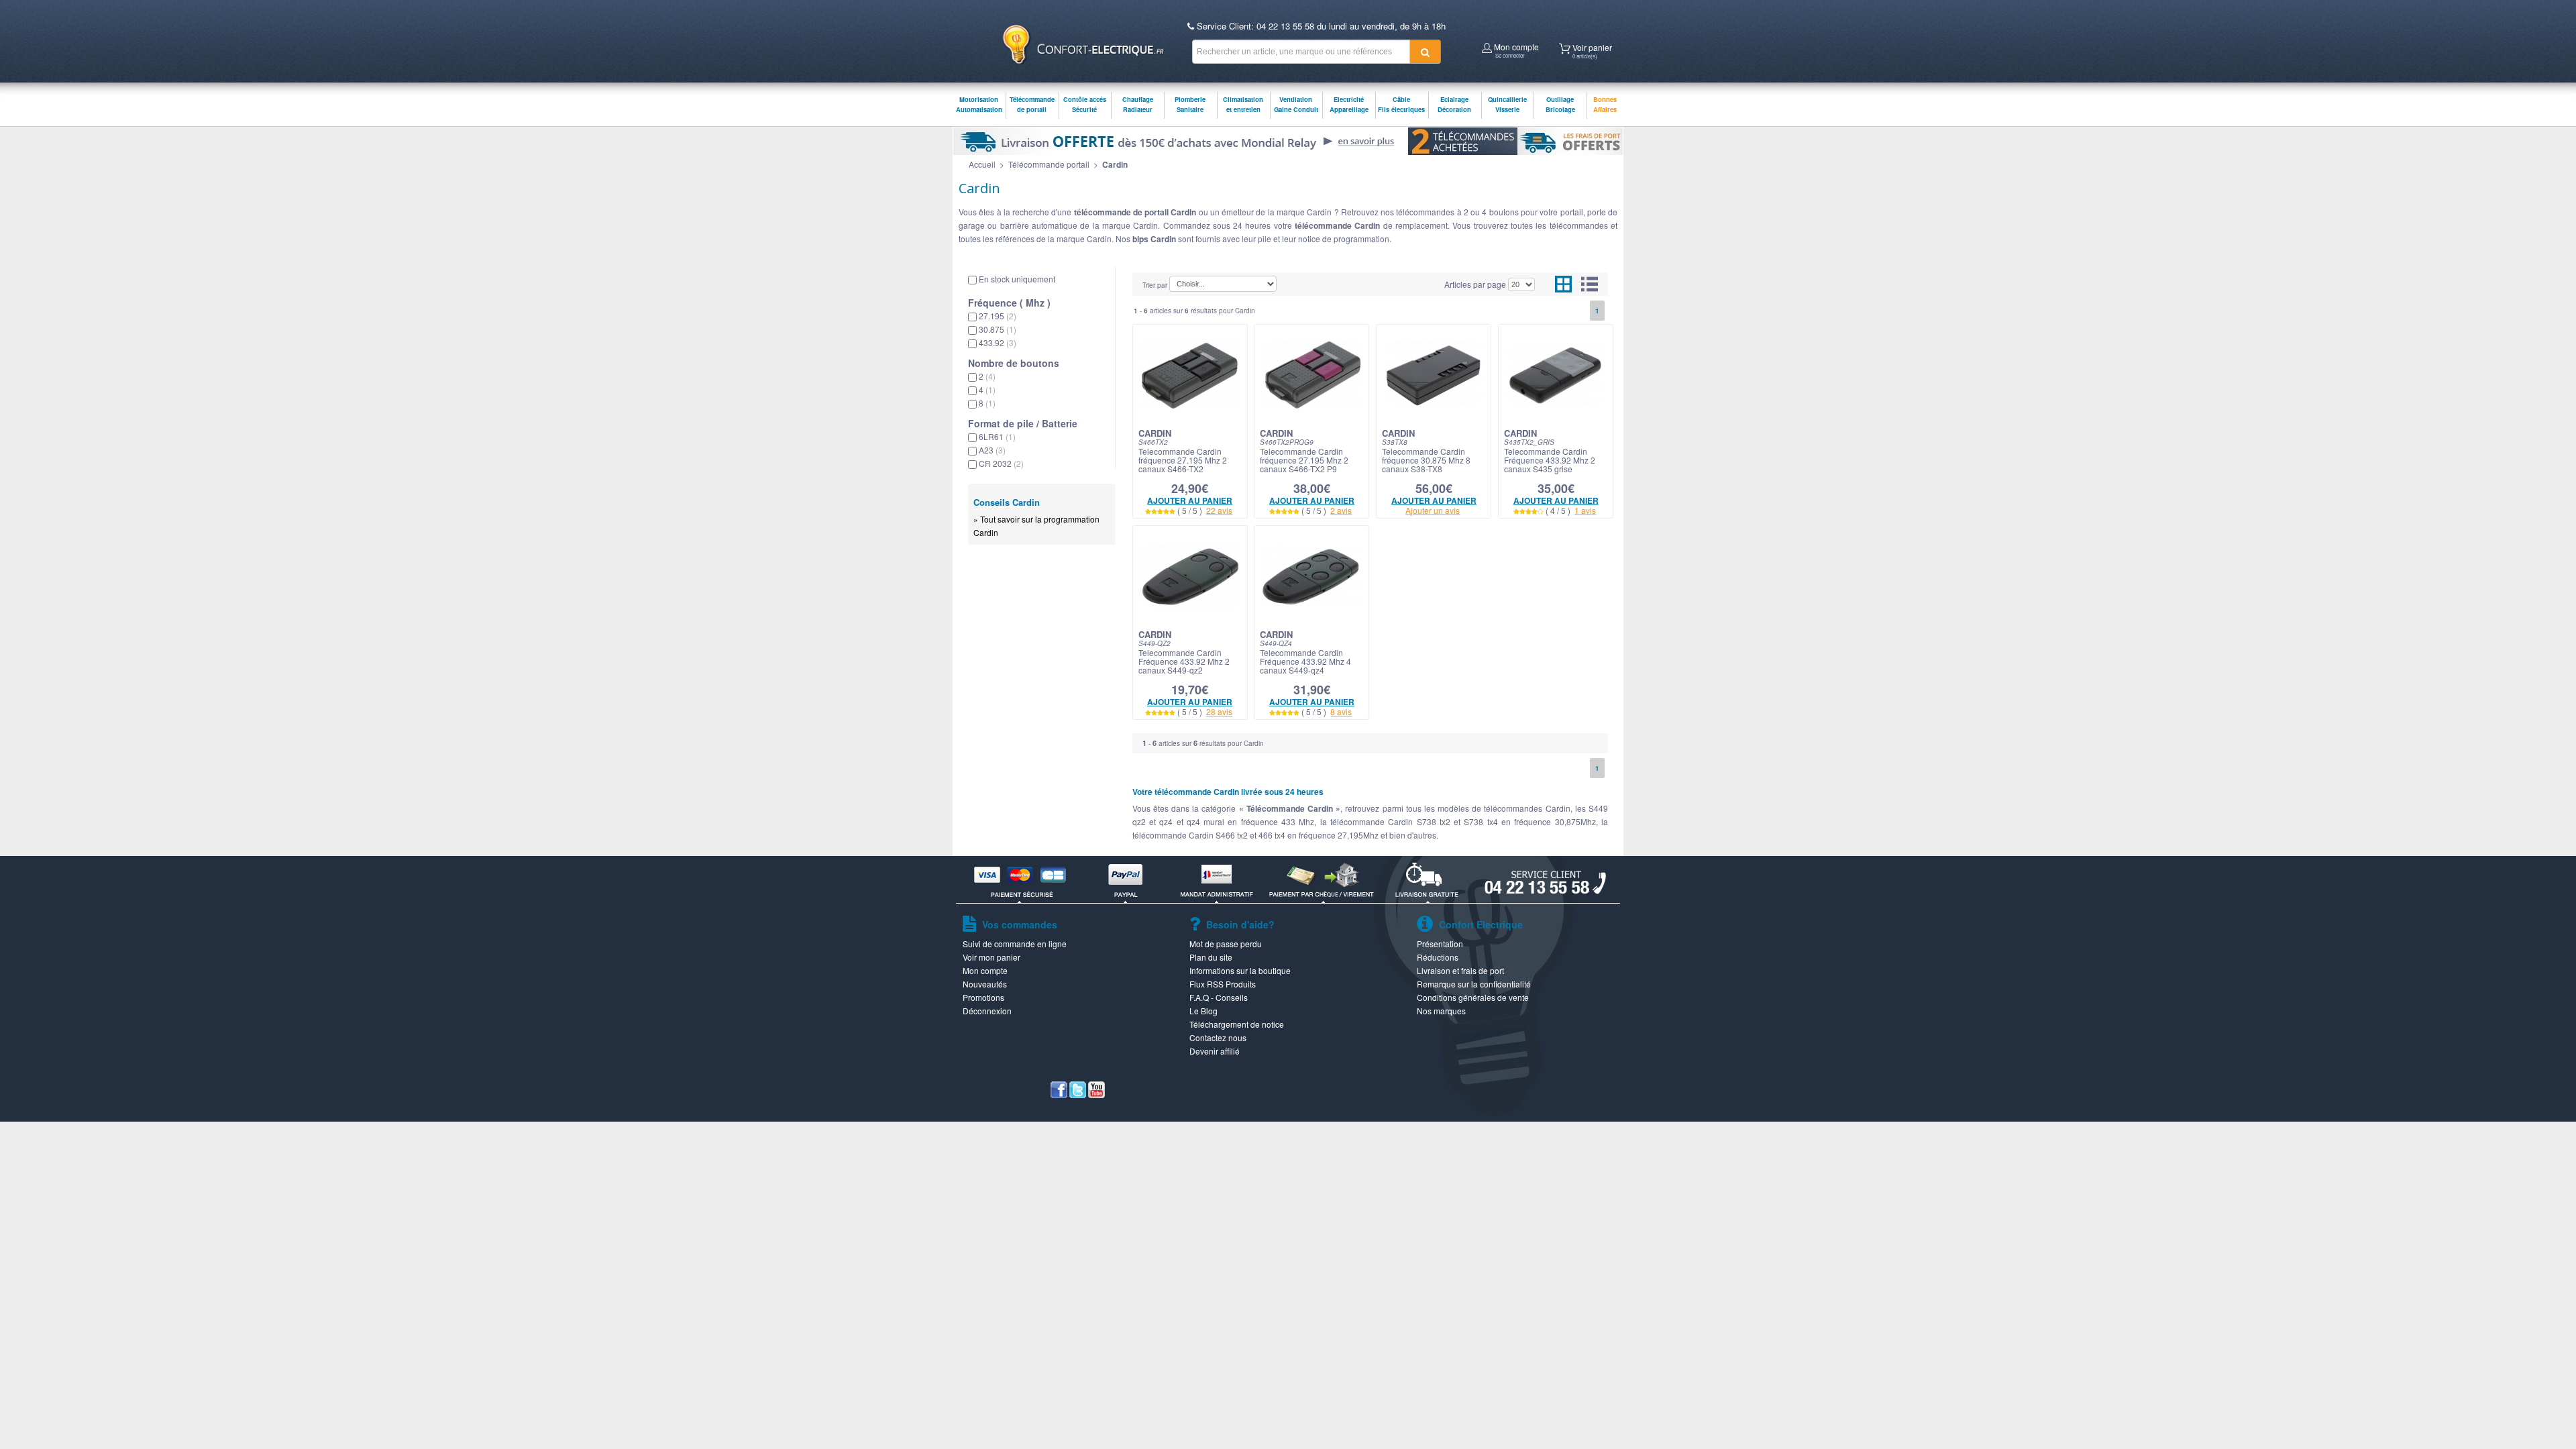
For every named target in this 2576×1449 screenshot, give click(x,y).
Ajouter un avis (1433, 510)
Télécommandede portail (1032, 104)
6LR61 (997, 436)
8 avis (1341, 711)
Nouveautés (985, 984)
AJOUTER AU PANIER (1190, 500)
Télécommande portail (1049, 164)
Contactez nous (1218, 1037)
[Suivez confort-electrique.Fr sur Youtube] (1096, 1094)
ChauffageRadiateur (1138, 104)
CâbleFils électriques (1401, 104)
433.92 (998, 342)
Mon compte (1515, 49)
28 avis (1219, 711)
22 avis (1219, 510)
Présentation (1440, 944)
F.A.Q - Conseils (1219, 997)
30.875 (998, 329)
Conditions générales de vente (1473, 997)
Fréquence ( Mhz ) (1009, 303)
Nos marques (1441, 1011)
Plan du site (1211, 957)
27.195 (998, 316)
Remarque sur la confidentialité (1474, 984)
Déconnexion (987, 1011)
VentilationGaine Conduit (1296, 104)
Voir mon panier (991, 957)
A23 (992, 450)
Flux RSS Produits (1223, 984)
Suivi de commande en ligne (1015, 944)
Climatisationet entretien (1243, 104)
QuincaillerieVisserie (1507, 104)
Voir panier (1591, 50)
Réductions (1438, 957)
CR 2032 (1001, 463)
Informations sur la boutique (1240, 970)
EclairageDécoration (1454, 104)
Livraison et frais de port (1460, 970)
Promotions (983, 997)
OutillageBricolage (1560, 104)
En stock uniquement (1017, 279)
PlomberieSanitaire (1190, 104)
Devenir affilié (1215, 1051)
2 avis (1341, 510)
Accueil (982, 164)
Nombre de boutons (1014, 363)
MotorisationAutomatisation (979, 104)
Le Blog (1203, 1011)
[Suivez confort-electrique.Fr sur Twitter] (1078, 1094)
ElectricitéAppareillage (1349, 104)
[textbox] (1301, 52)
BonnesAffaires (1605, 104)
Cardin (1115, 164)
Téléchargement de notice (1237, 1024)
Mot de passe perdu (1226, 944)
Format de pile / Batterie (1023, 423)
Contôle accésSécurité (1085, 104)
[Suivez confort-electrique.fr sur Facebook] (1059, 1094)
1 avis (1585, 510)
